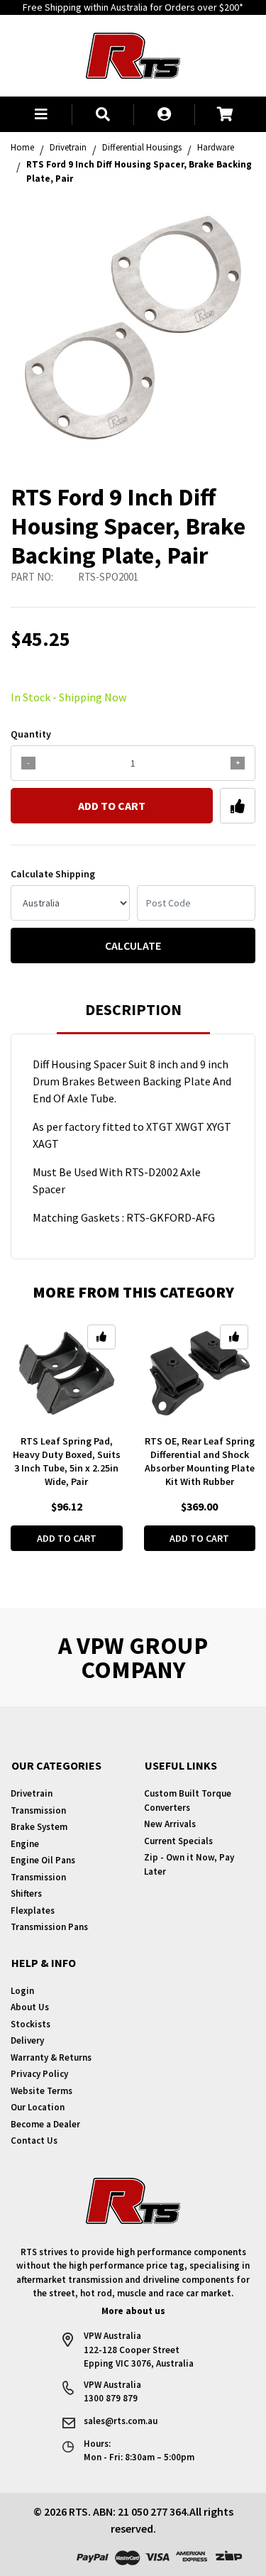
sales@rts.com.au (121, 2421)
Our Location (38, 2107)
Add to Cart (112, 806)
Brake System (39, 1827)
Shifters (26, 1893)
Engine (25, 1844)
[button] (41, 114)
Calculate (133, 946)
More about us (133, 2311)
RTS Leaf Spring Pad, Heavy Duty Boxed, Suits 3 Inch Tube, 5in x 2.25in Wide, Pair (67, 1461)
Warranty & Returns (51, 2057)
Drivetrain (32, 1793)
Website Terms (41, 2091)
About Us (30, 2007)
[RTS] (133, 54)
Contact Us (34, 2141)
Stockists (31, 2024)
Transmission (38, 1810)
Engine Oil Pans (43, 1860)
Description (133, 1009)
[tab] (133, 1016)
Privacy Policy (39, 2074)
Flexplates (33, 1911)
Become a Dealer (45, 2124)
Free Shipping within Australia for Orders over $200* (133, 7)
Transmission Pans (49, 1927)
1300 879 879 (111, 2398)
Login (22, 1991)
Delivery (27, 2040)
